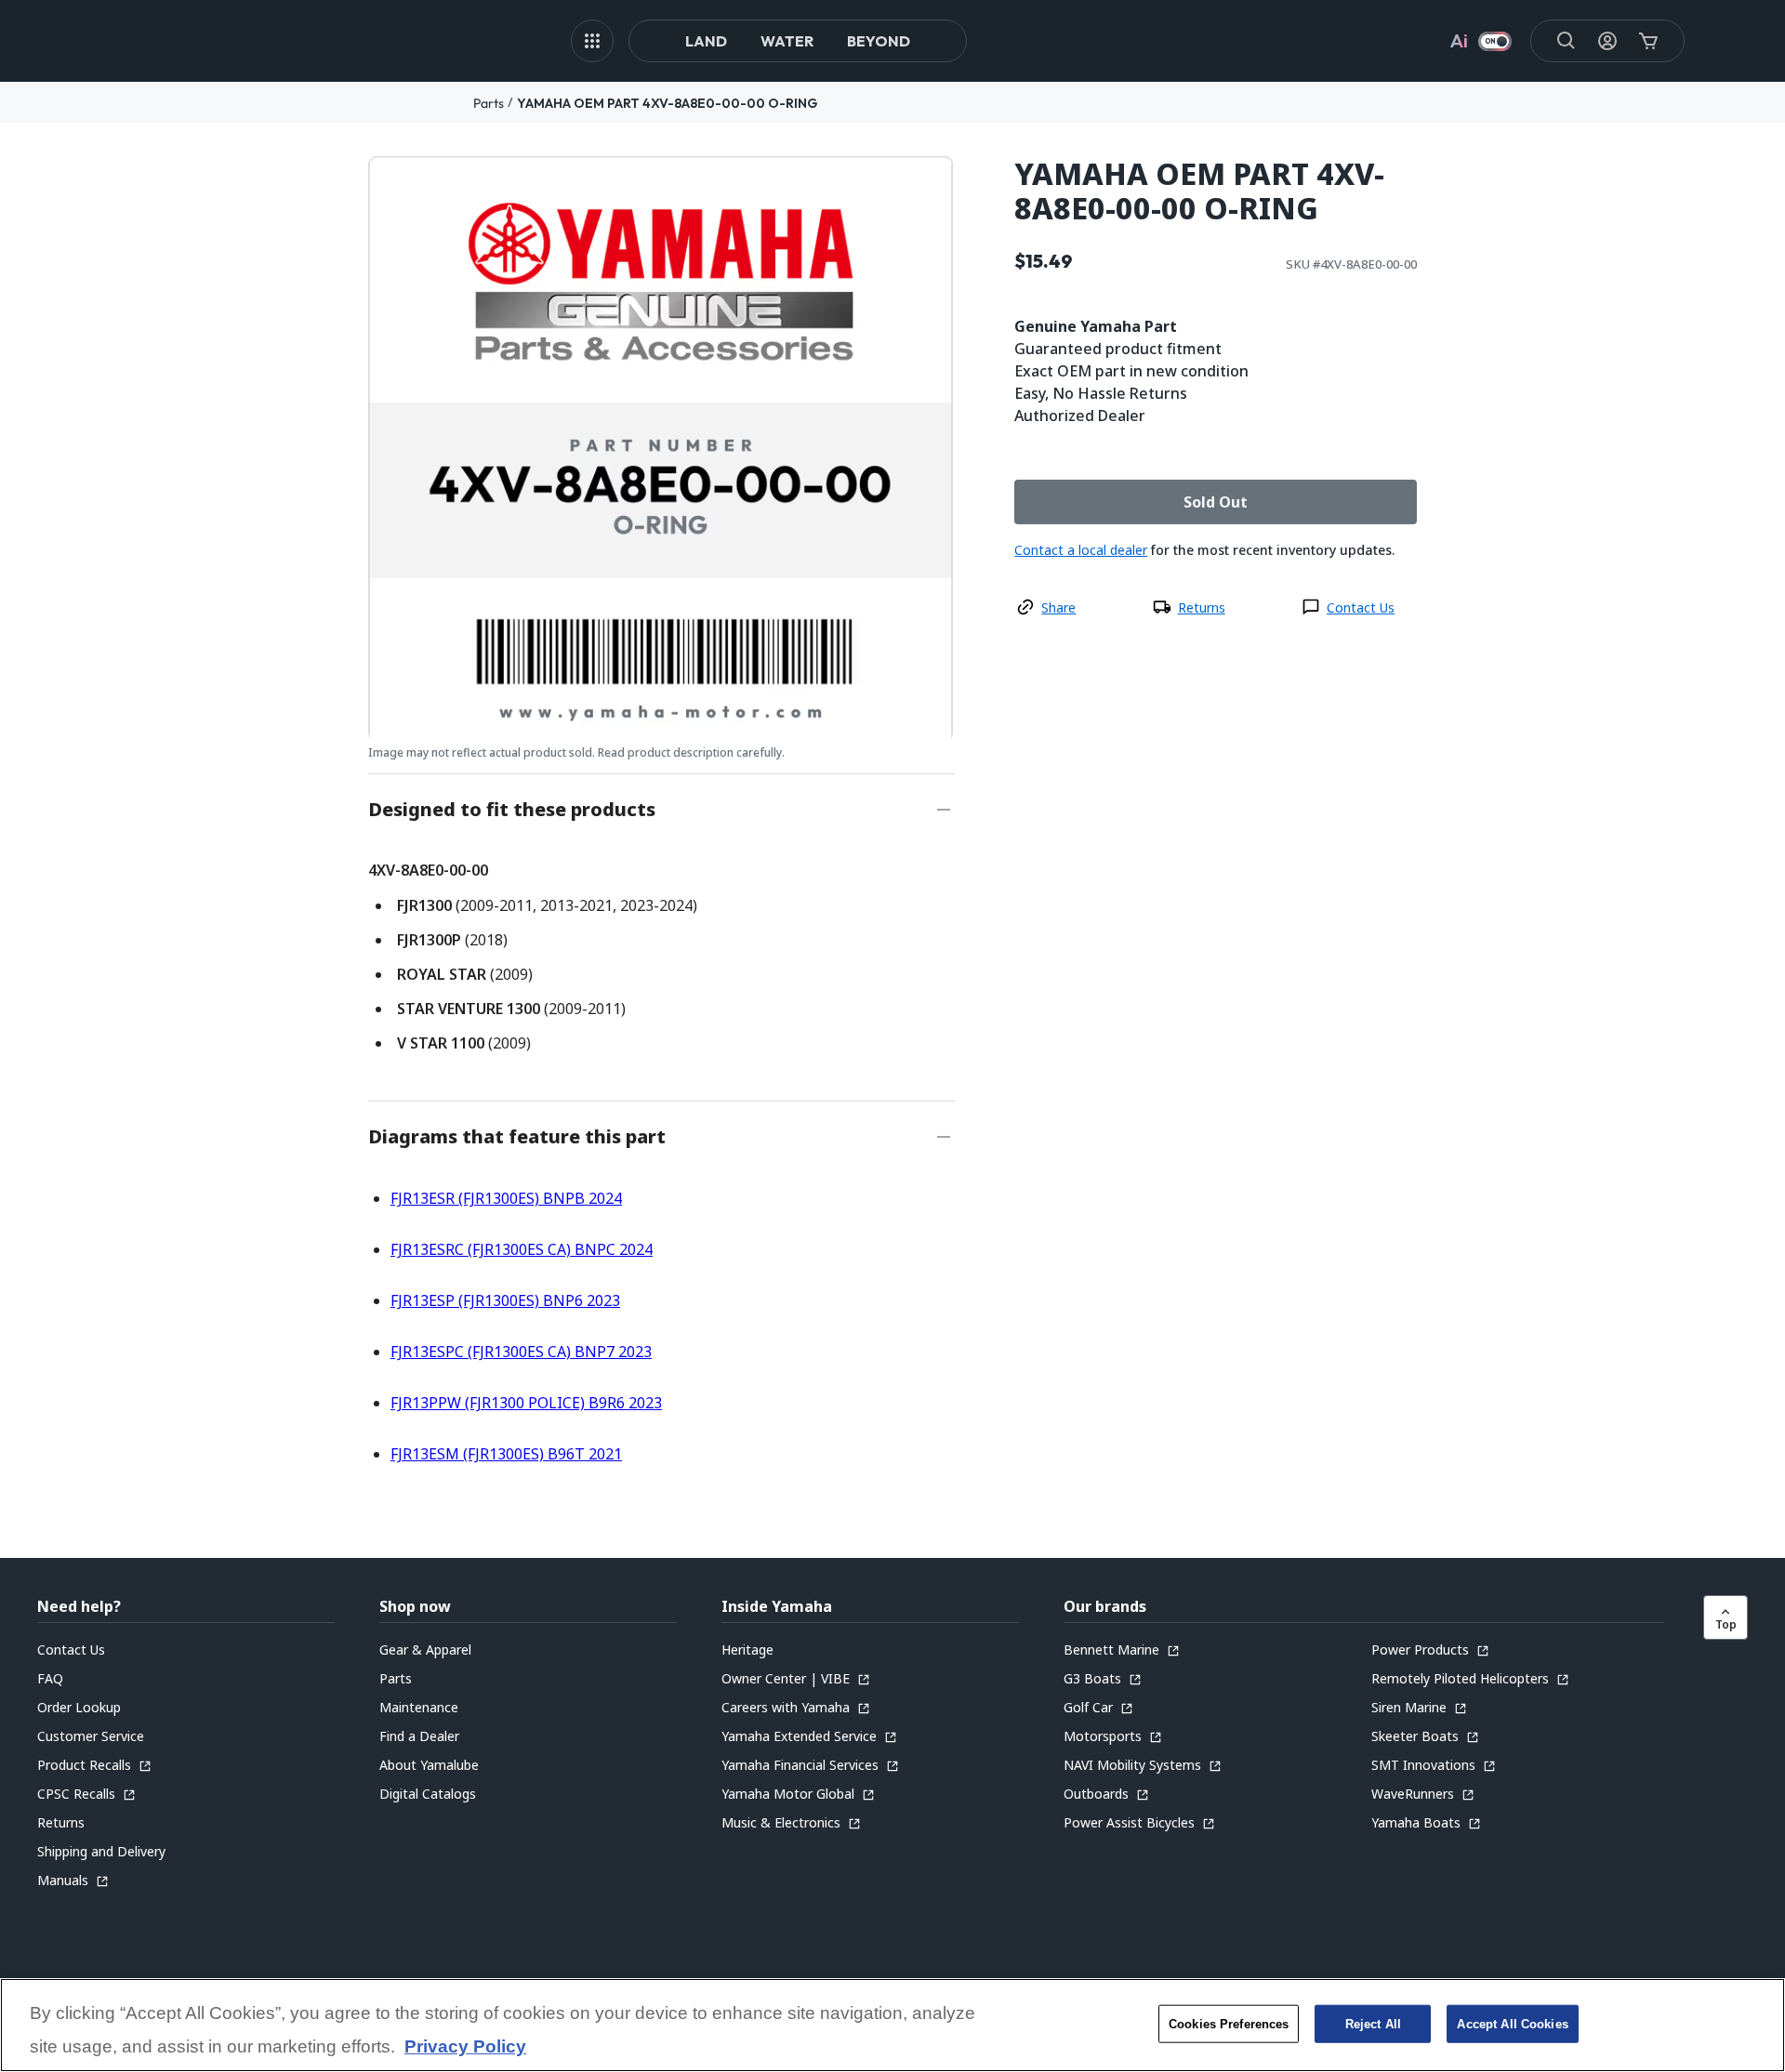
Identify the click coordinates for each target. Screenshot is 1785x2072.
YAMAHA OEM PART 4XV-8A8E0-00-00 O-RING (667, 103)
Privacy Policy (465, 2046)
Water (787, 41)
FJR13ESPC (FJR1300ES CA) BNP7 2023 (521, 1352)
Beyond (879, 41)
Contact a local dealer (1081, 550)
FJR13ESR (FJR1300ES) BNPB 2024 (506, 1198)
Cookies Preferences (1229, 2023)
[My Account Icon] (1607, 41)
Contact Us (1361, 607)
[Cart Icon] (1648, 41)
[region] (892, 2025)
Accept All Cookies (1512, 2023)
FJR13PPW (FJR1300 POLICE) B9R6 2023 (526, 1403)
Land (706, 41)
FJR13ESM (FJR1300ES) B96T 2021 (506, 1454)
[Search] (1567, 41)
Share (1058, 607)
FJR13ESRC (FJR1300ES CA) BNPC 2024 (522, 1249)
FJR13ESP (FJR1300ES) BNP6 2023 (505, 1300)
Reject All (1373, 2023)
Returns (1202, 607)
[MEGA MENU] (592, 41)
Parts (489, 103)
